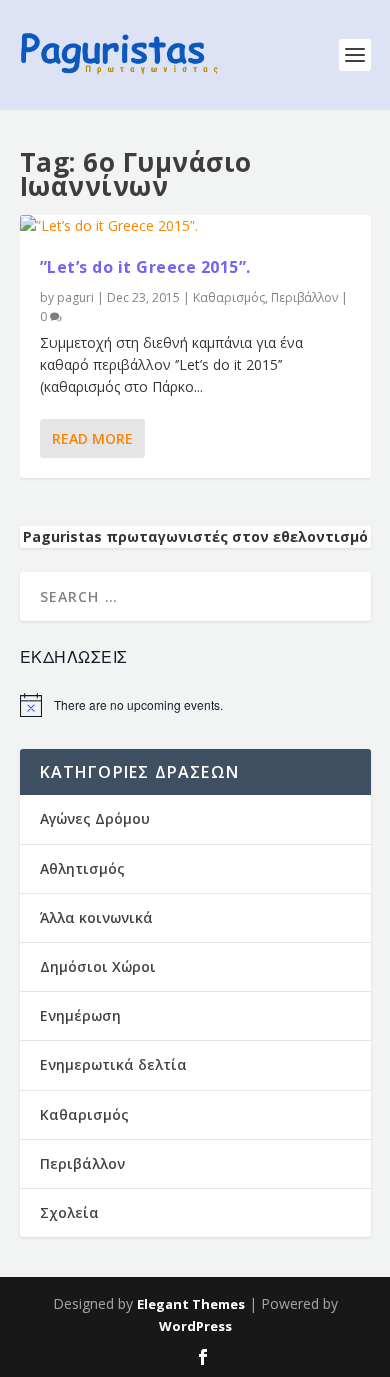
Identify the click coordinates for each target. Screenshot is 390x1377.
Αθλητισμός (82, 868)
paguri (75, 297)
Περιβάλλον (304, 297)
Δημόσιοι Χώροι (98, 966)
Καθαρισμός (229, 297)
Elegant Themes (191, 1304)
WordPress (195, 1326)
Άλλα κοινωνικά (96, 917)
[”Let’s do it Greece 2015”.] (195, 226)
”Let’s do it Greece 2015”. (145, 267)
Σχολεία (69, 1212)
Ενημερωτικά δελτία (113, 1064)
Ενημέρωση (80, 1015)
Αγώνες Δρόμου (95, 818)
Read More (92, 438)
